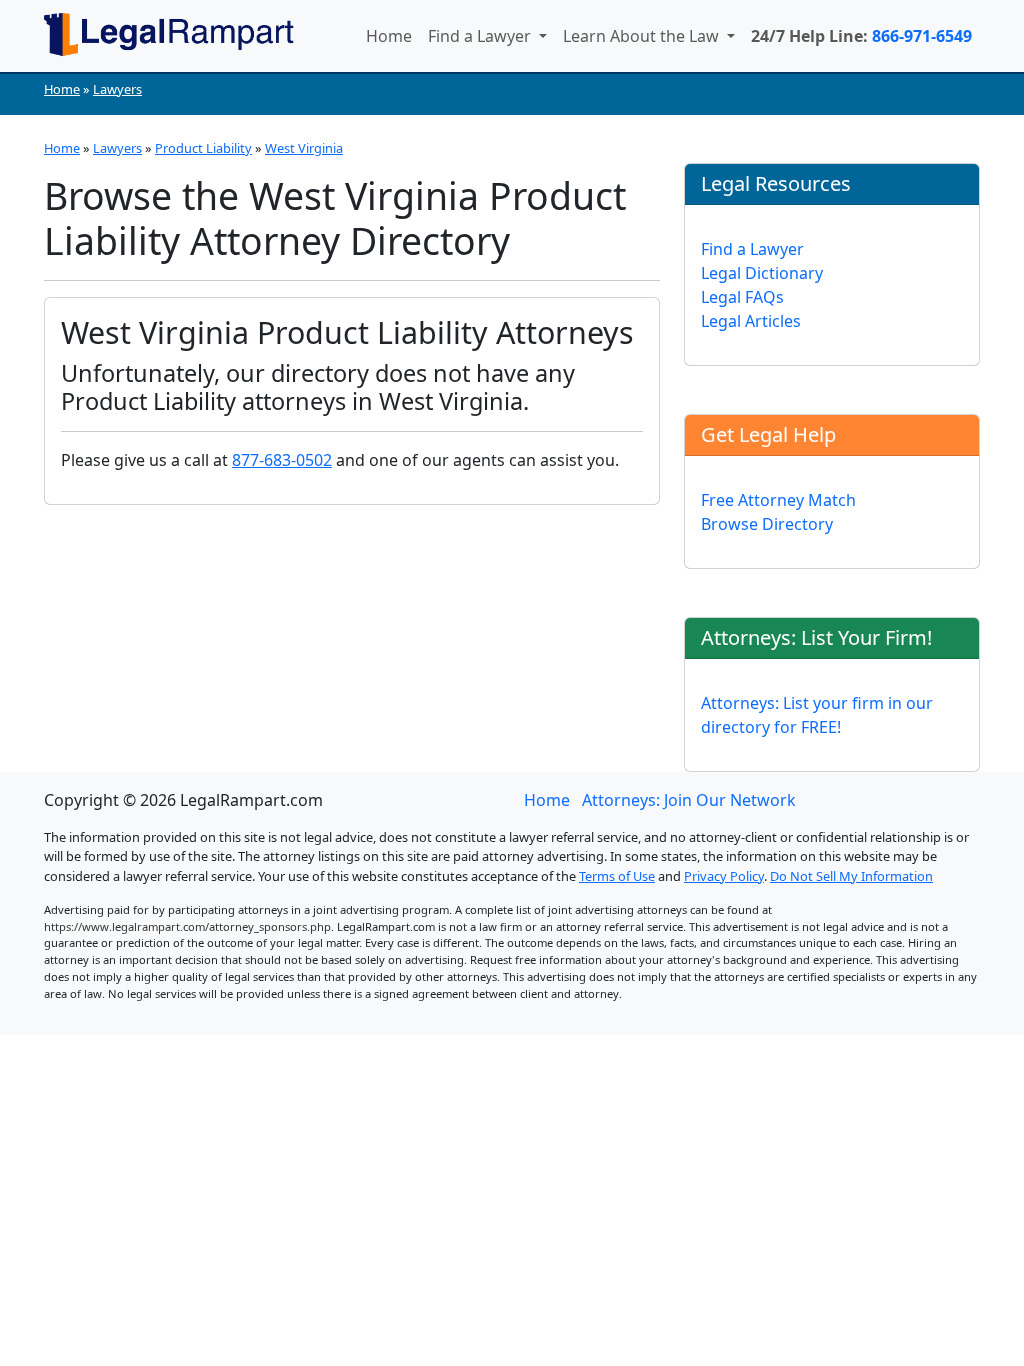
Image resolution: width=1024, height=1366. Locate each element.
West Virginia (304, 148)
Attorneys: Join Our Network (689, 800)
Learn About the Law (643, 36)
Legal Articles (751, 321)
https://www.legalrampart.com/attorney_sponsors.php (187, 926)
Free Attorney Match (778, 500)
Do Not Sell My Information (851, 876)
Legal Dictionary (762, 273)
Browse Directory (767, 524)
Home (389, 36)
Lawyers (117, 89)
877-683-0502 (282, 460)
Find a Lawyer (481, 36)
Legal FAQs (742, 297)
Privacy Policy (724, 876)
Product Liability (203, 148)
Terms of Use (617, 876)
